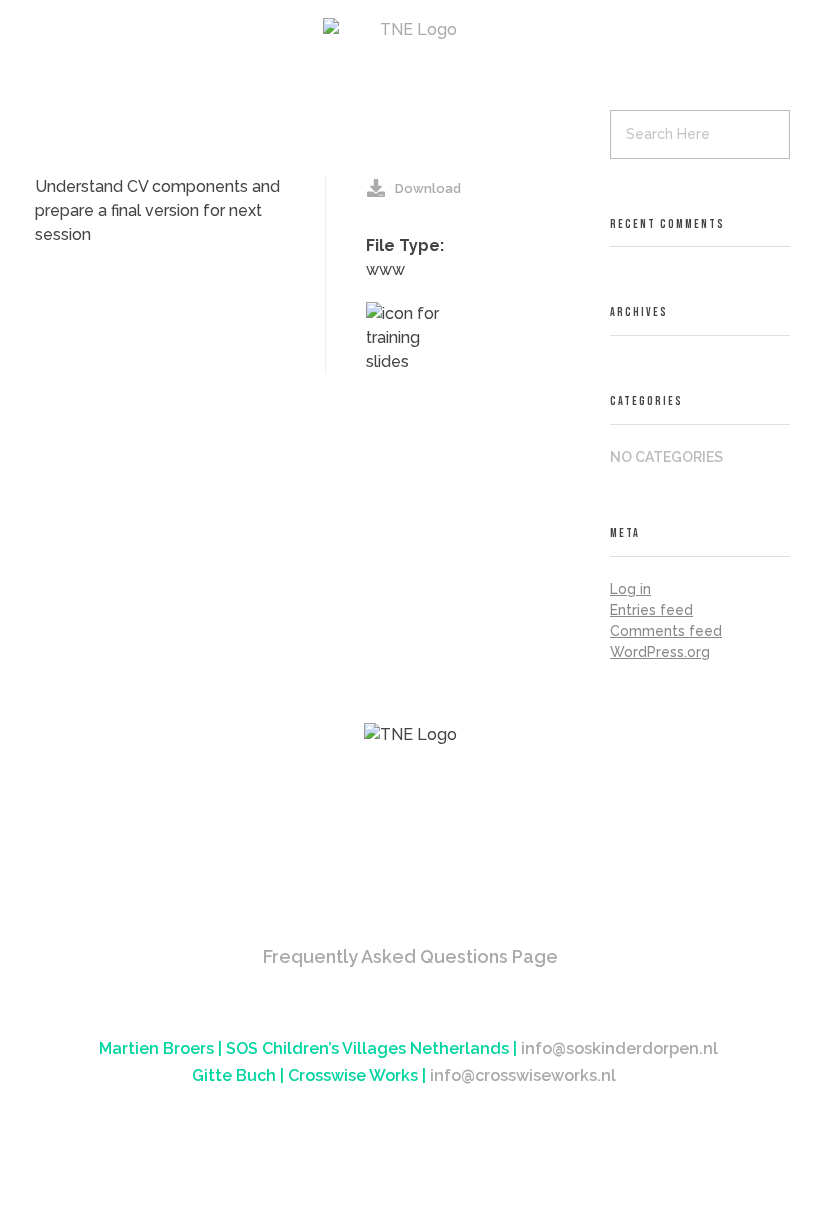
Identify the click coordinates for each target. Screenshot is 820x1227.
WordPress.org (660, 652)
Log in (630, 589)
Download (428, 188)
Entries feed (651, 610)
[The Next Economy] (410, 30)
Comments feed (666, 631)
